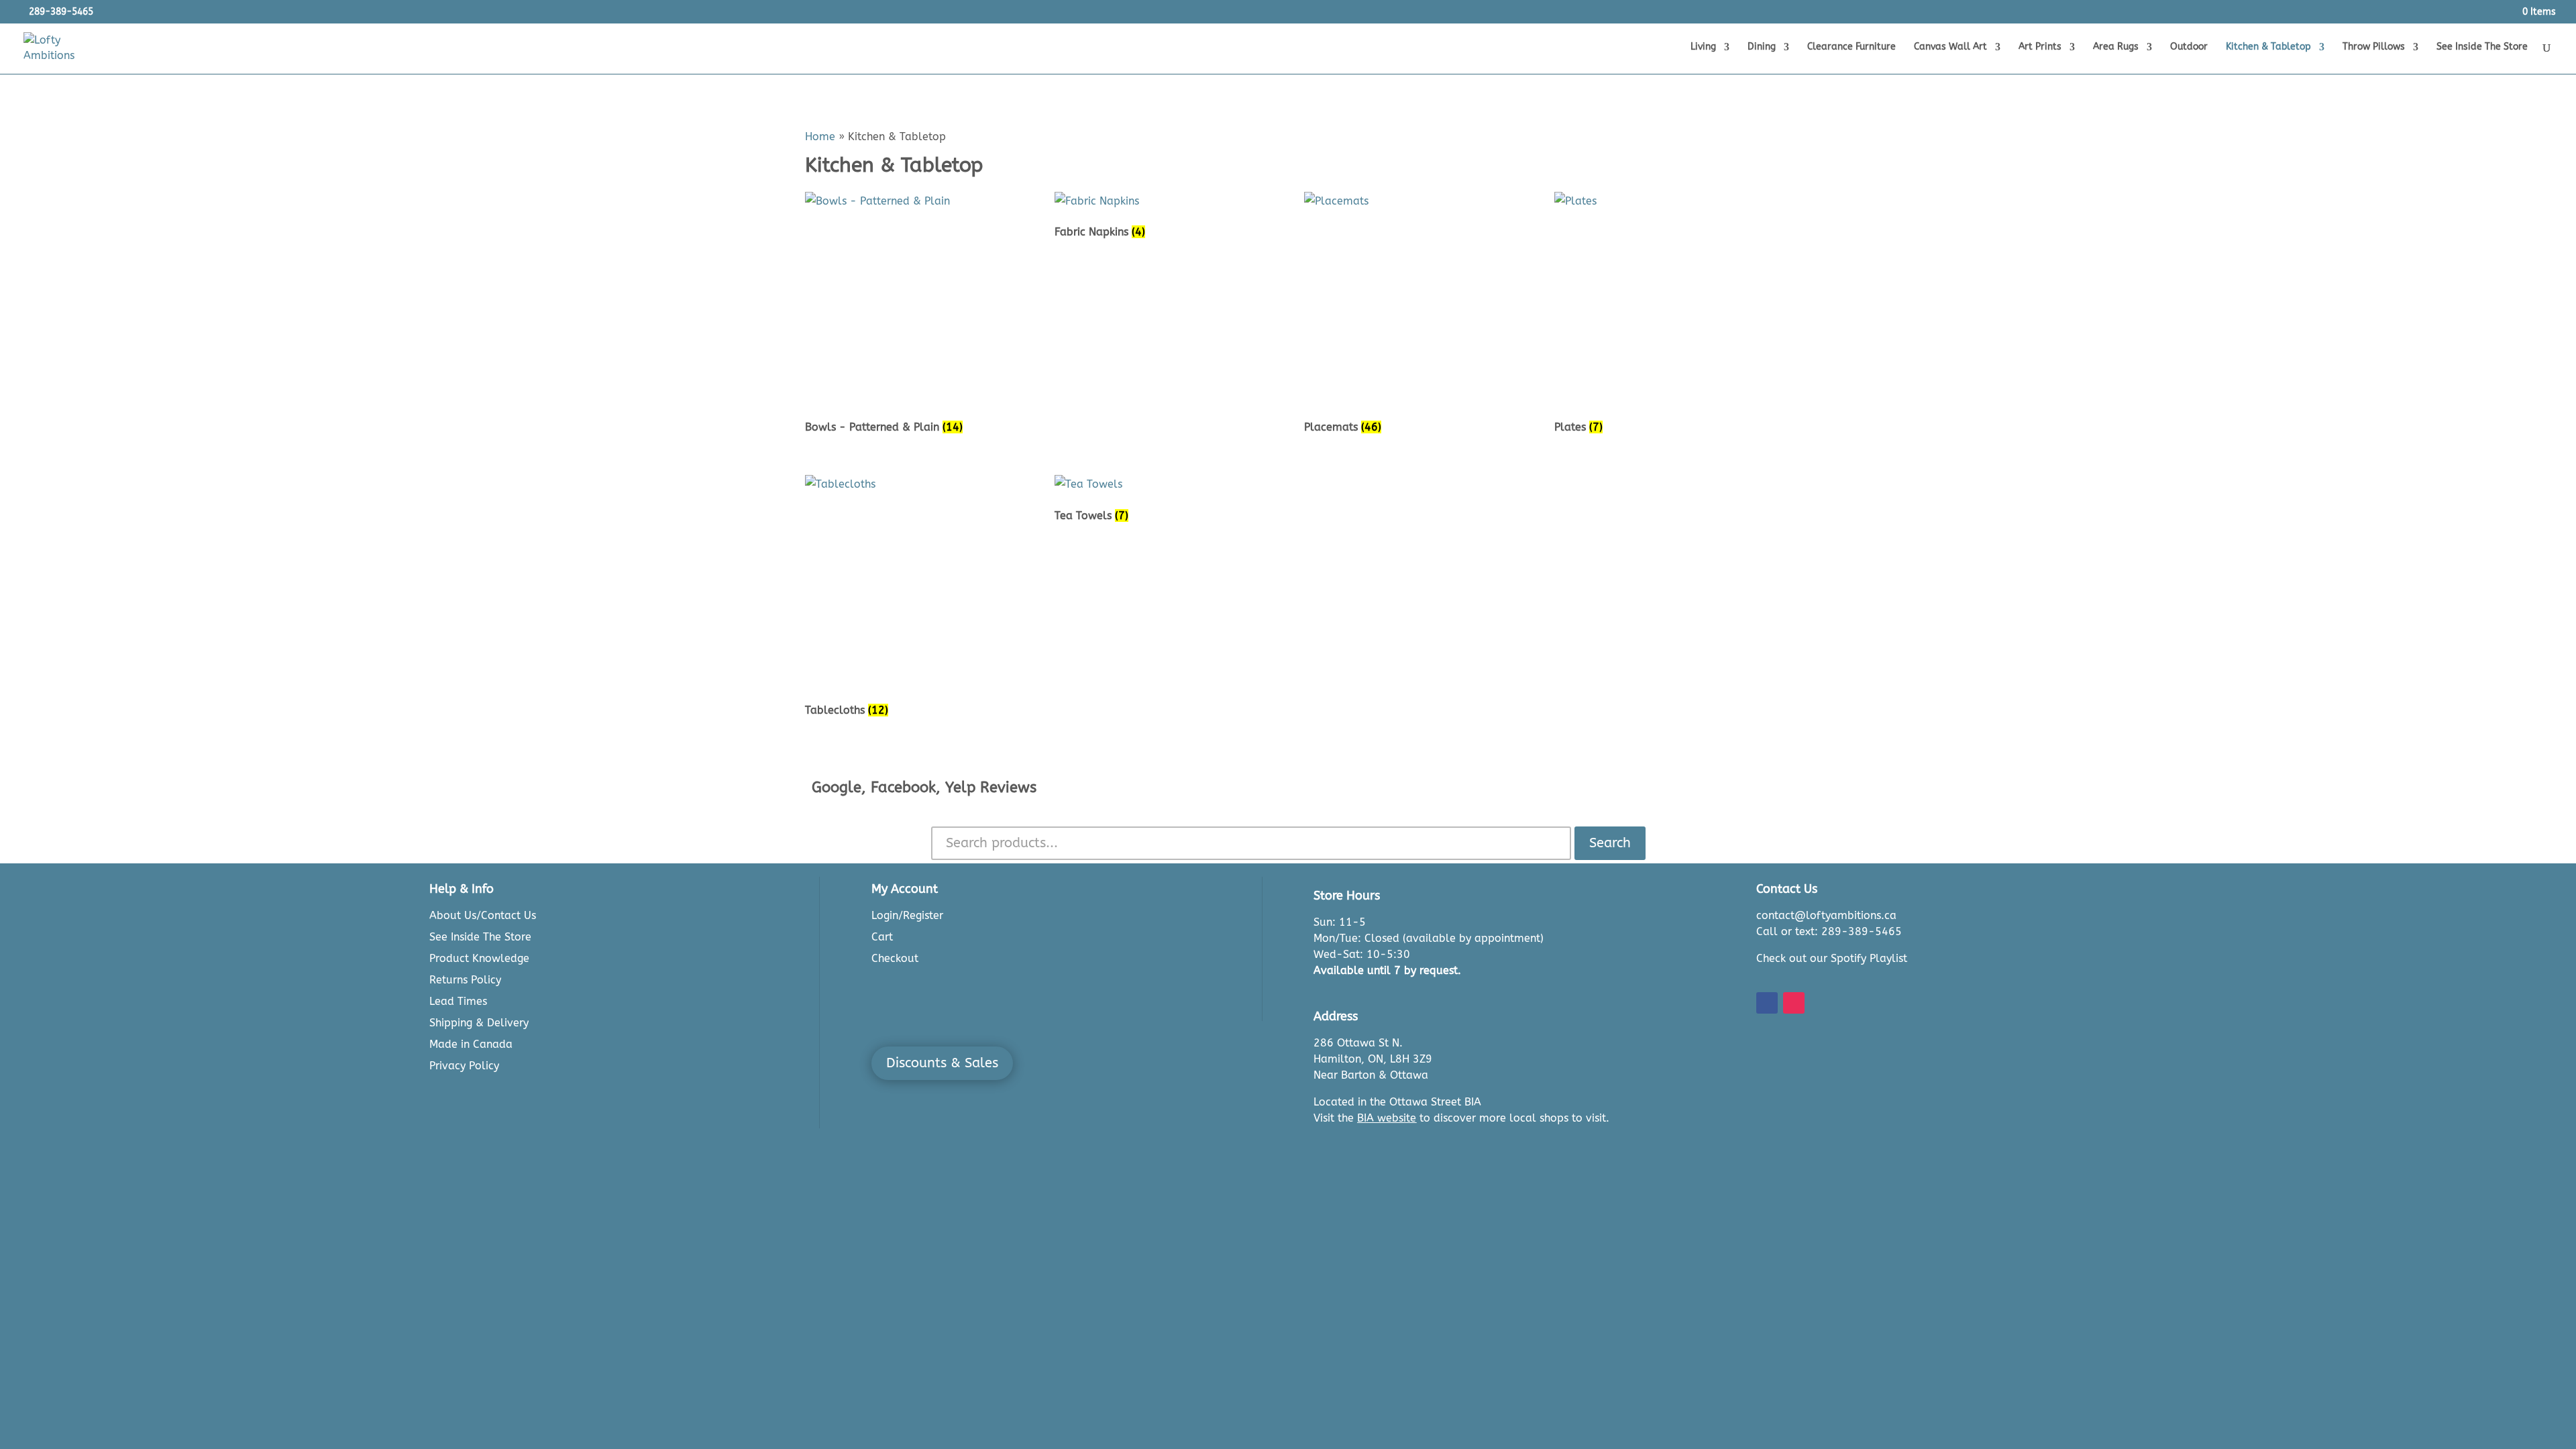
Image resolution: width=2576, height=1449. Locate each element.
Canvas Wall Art (1950, 47)
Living (1703, 47)
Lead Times (458, 1001)
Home (820, 137)
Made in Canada (471, 1044)
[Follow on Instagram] (1794, 1003)
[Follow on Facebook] (1767, 1003)
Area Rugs (2116, 47)
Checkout (895, 958)
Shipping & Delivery (479, 1023)
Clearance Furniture (1851, 47)
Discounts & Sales (942, 1063)
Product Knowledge (479, 958)
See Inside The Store (2482, 47)
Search (1610, 843)
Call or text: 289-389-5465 (1829, 931)
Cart (882, 937)
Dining (1762, 47)
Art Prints (2040, 47)
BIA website (1387, 1118)
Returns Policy (465, 980)
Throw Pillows (2374, 47)
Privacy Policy (464, 1066)
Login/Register (907, 915)
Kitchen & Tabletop (2268, 47)
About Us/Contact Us (483, 915)
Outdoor (2189, 47)
